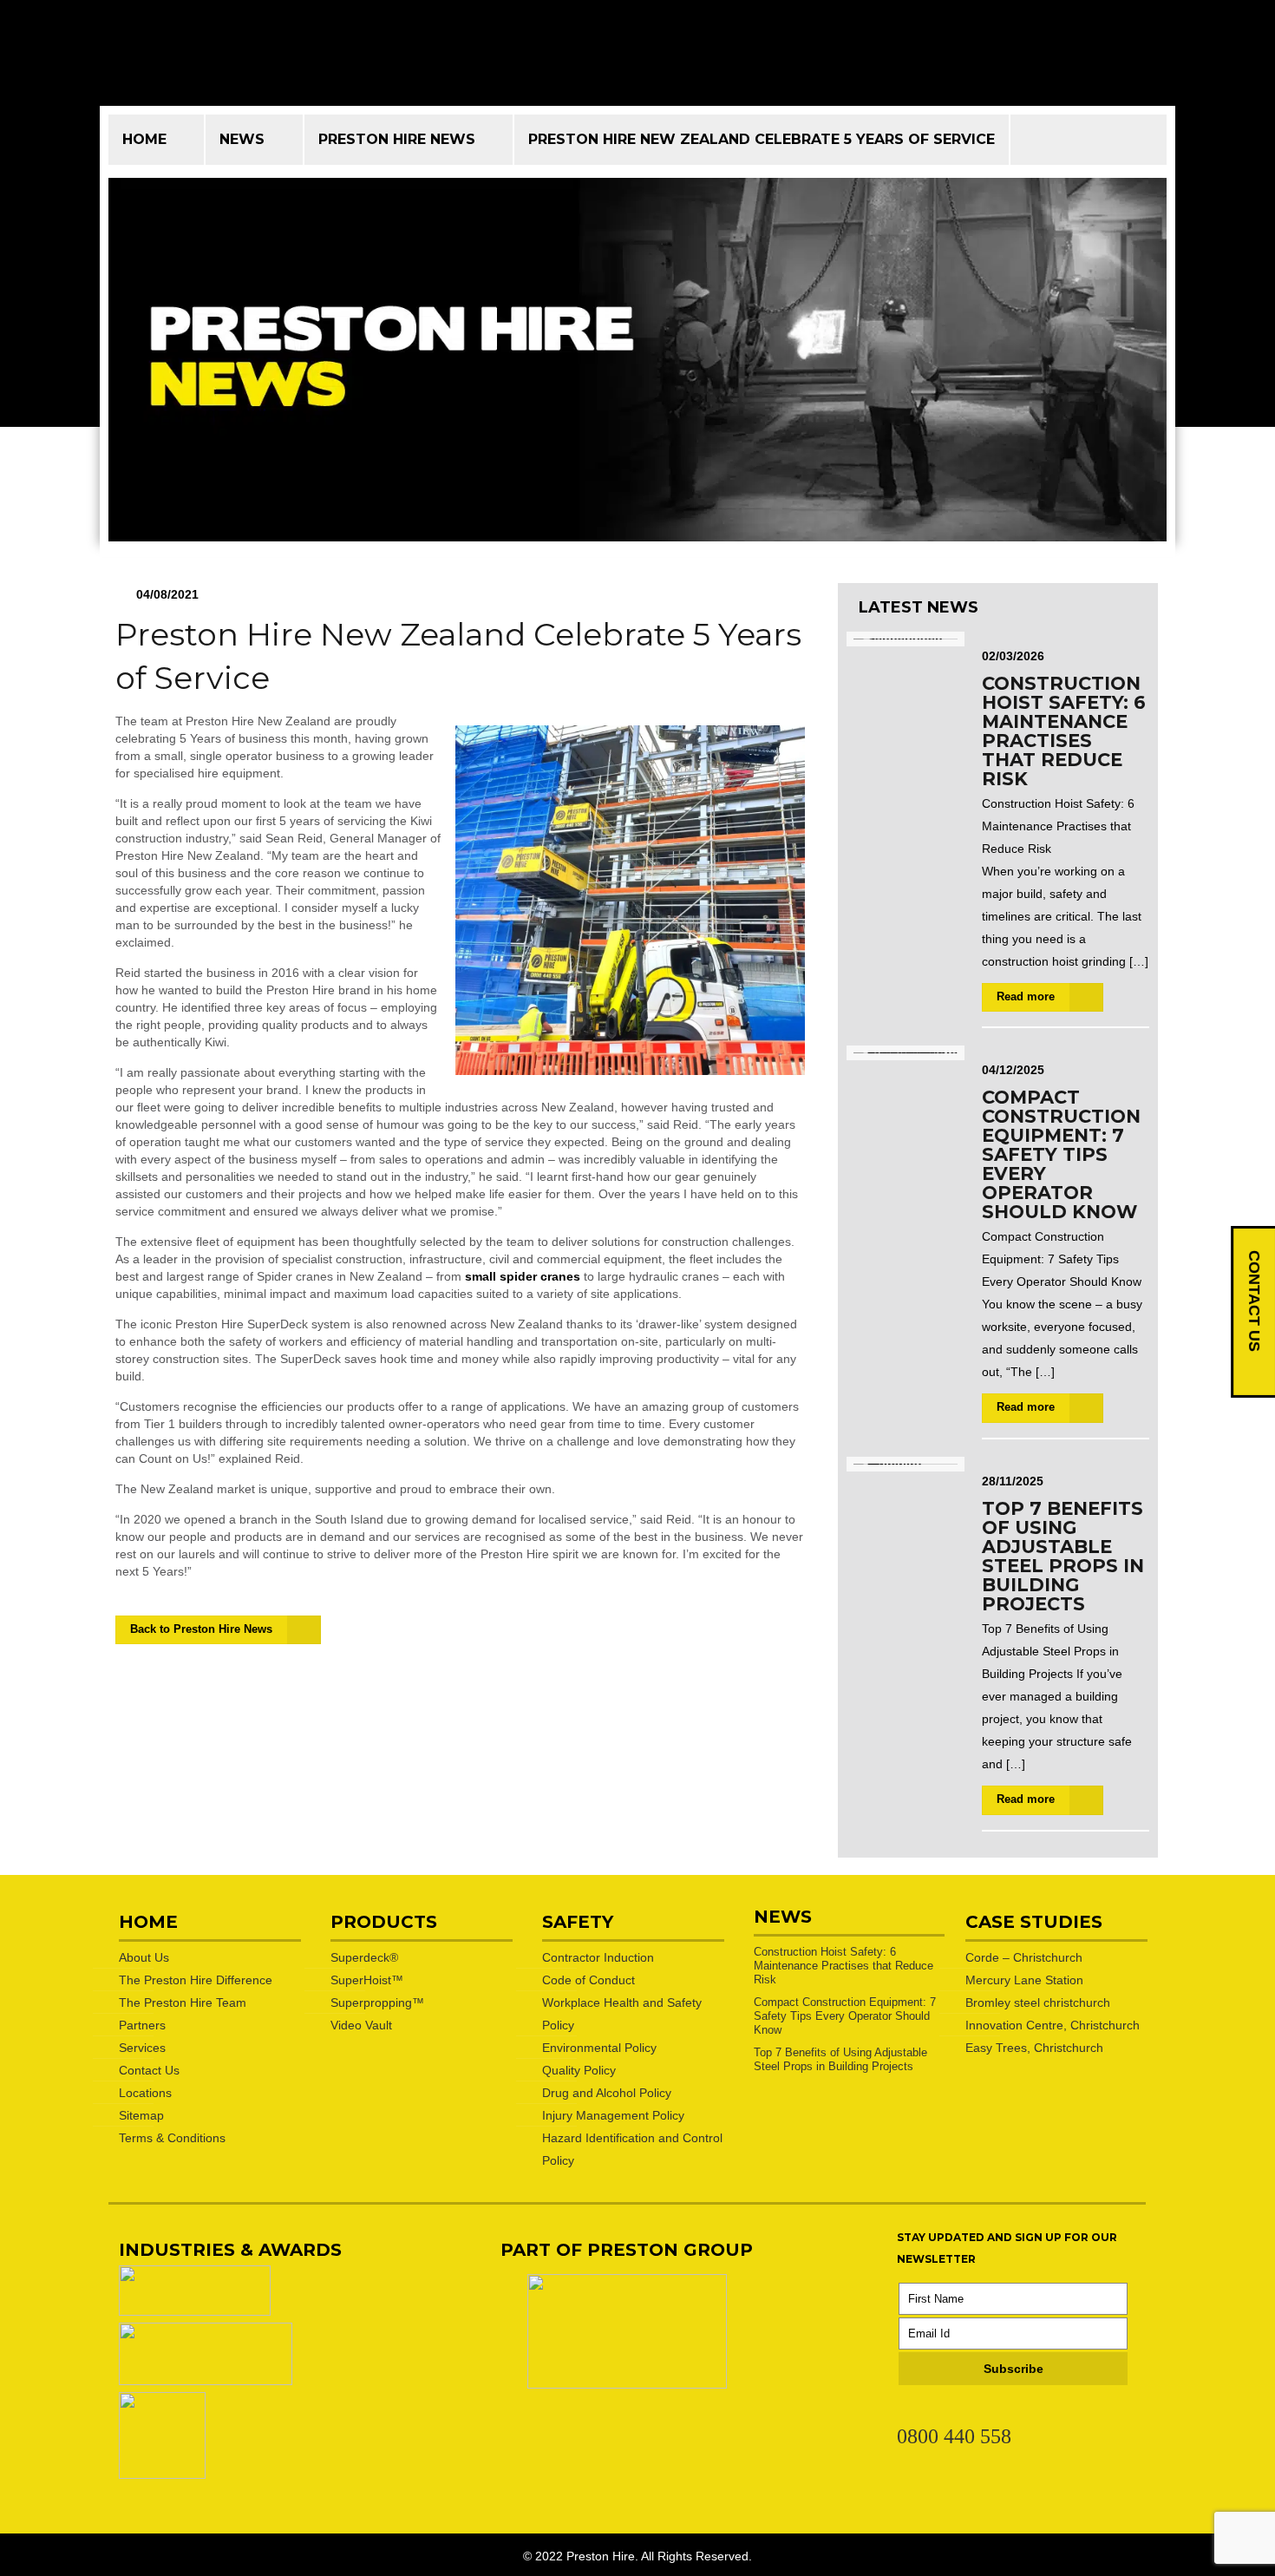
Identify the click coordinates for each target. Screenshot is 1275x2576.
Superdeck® (364, 1957)
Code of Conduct (588, 1980)
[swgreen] (195, 2311)
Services (142, 2048)
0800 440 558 (954, 2436)
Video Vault (361, 2025)
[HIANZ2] (206, 2381)
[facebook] (938, 2410)
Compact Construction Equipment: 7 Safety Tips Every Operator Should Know (1061, 1154)
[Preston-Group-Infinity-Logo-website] (627, 2384)
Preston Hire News (397, 139)
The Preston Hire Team (183, 2002)
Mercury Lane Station (1024, 1980)
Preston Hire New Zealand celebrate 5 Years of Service (762, 139)
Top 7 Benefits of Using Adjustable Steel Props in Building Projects (1063, 1556)
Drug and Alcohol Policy (607, 2093)
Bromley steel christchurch (1038, 2002)
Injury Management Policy (613, 2115)
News (242, 139)
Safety (578, 1922)
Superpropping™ (377, 2002)
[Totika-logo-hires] (162, 2474)
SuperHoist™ (367, 1980)
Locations (145, 2093)
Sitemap (141, 2115)
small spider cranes (523, 1276)
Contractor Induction (598, 1957)
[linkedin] (906, 2410)
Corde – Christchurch (1024, 1957)
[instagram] (969, 2410)
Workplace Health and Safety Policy (622, 2014)
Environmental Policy (599, 2048)
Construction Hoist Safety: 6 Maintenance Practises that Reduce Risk (1064, 731)
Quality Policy (579, 2070)
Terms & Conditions (172, 2138)
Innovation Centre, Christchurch (1053, 2025)
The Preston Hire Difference (196, 1980)
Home (144, 139)
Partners (142, 2025)
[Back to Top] (1192, 2540)
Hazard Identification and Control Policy (632, 2149)
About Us (144, 1957)
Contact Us (149, 2070)
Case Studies (1034, 1922)
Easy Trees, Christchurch (1034, 2048)
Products (384, 1922)
